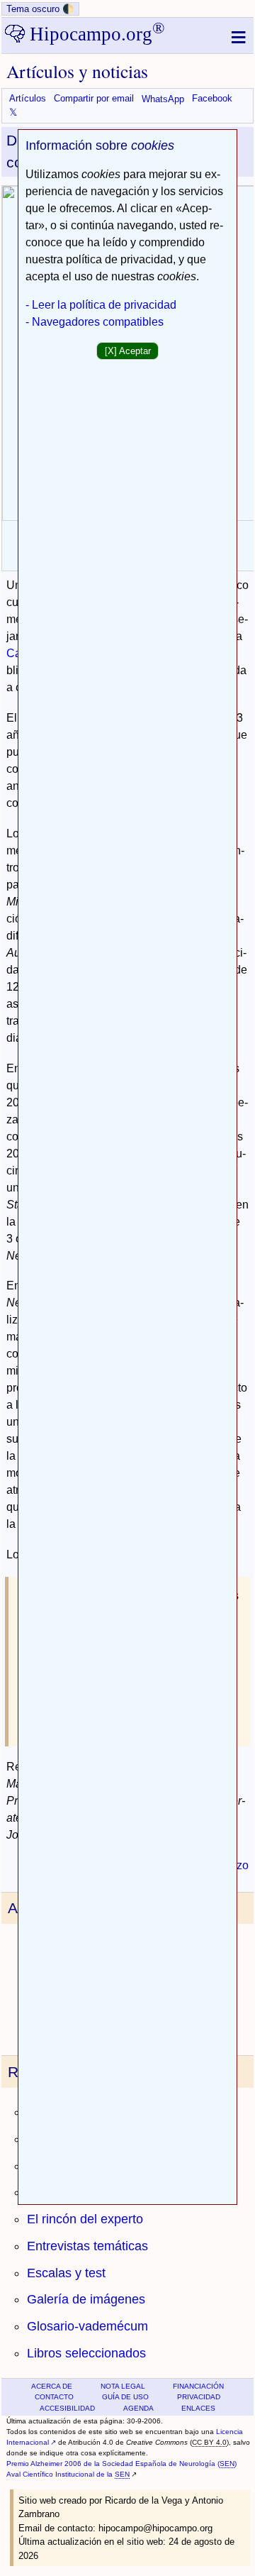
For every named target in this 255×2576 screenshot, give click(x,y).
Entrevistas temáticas (87, 2246)
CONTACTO (54, 2397)
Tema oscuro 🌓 (40, 9)
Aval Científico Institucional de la (68, 2474)
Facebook (212, 99)
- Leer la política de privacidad (101, 305)
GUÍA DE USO (125, 2397)
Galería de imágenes (86, 2299)
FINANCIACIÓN (198, 2386)
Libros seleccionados (86, 2353)
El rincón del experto (85, 2219)
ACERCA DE (52, 2386)
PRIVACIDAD (199, 2397)
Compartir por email (94, 99)
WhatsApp (163, 99)
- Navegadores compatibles (95, 322)
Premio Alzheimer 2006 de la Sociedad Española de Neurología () (121, 2464)
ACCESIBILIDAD (67, 2408)
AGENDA (138, 2408)
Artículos (28, 99)
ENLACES (198, 2408)
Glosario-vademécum (87, 2326)
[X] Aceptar (128, 351)
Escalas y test (66, 2273)
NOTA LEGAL (123, 2386)
